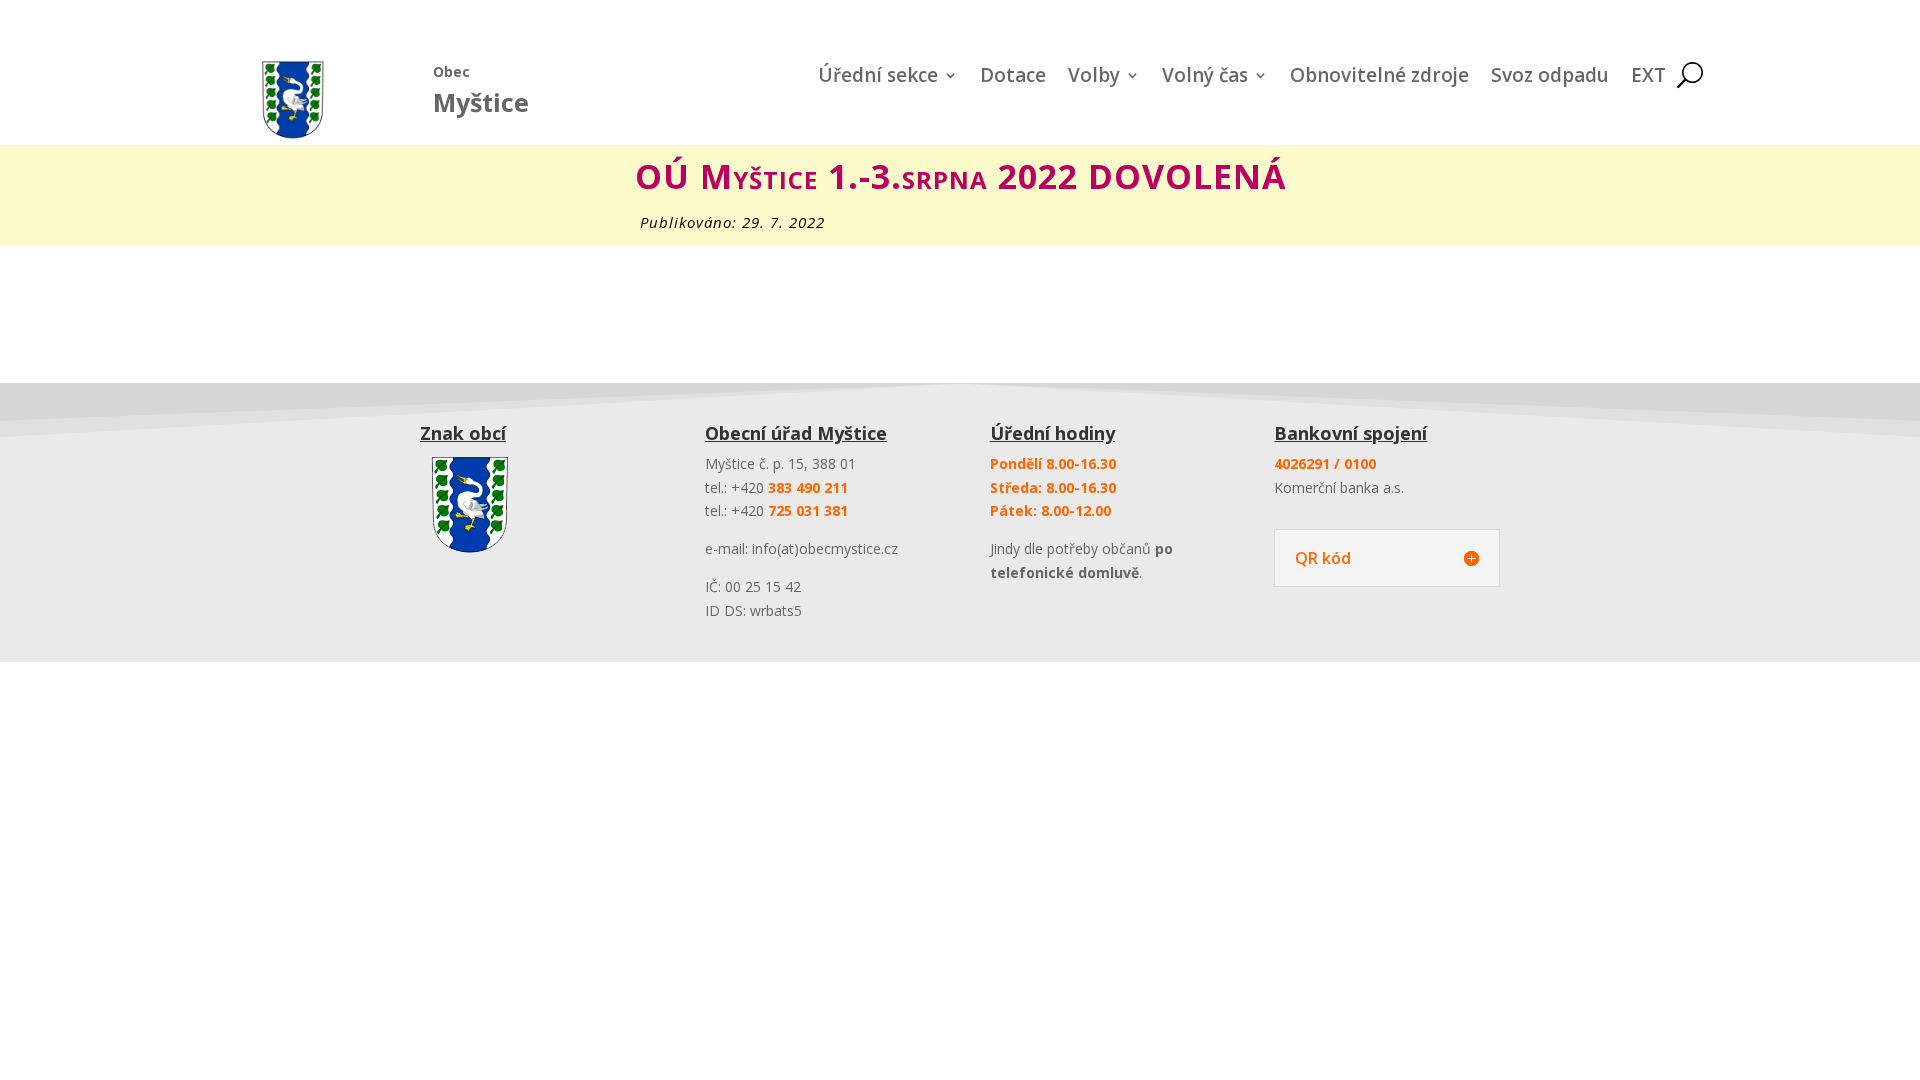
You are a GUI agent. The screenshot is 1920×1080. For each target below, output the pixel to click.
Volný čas (1205, 78)
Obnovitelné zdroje (1379, 78)
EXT (1648, 78)
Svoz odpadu (1550, 78)
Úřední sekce (878, 78)
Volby (1094, 78)
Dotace (1013, 78)
